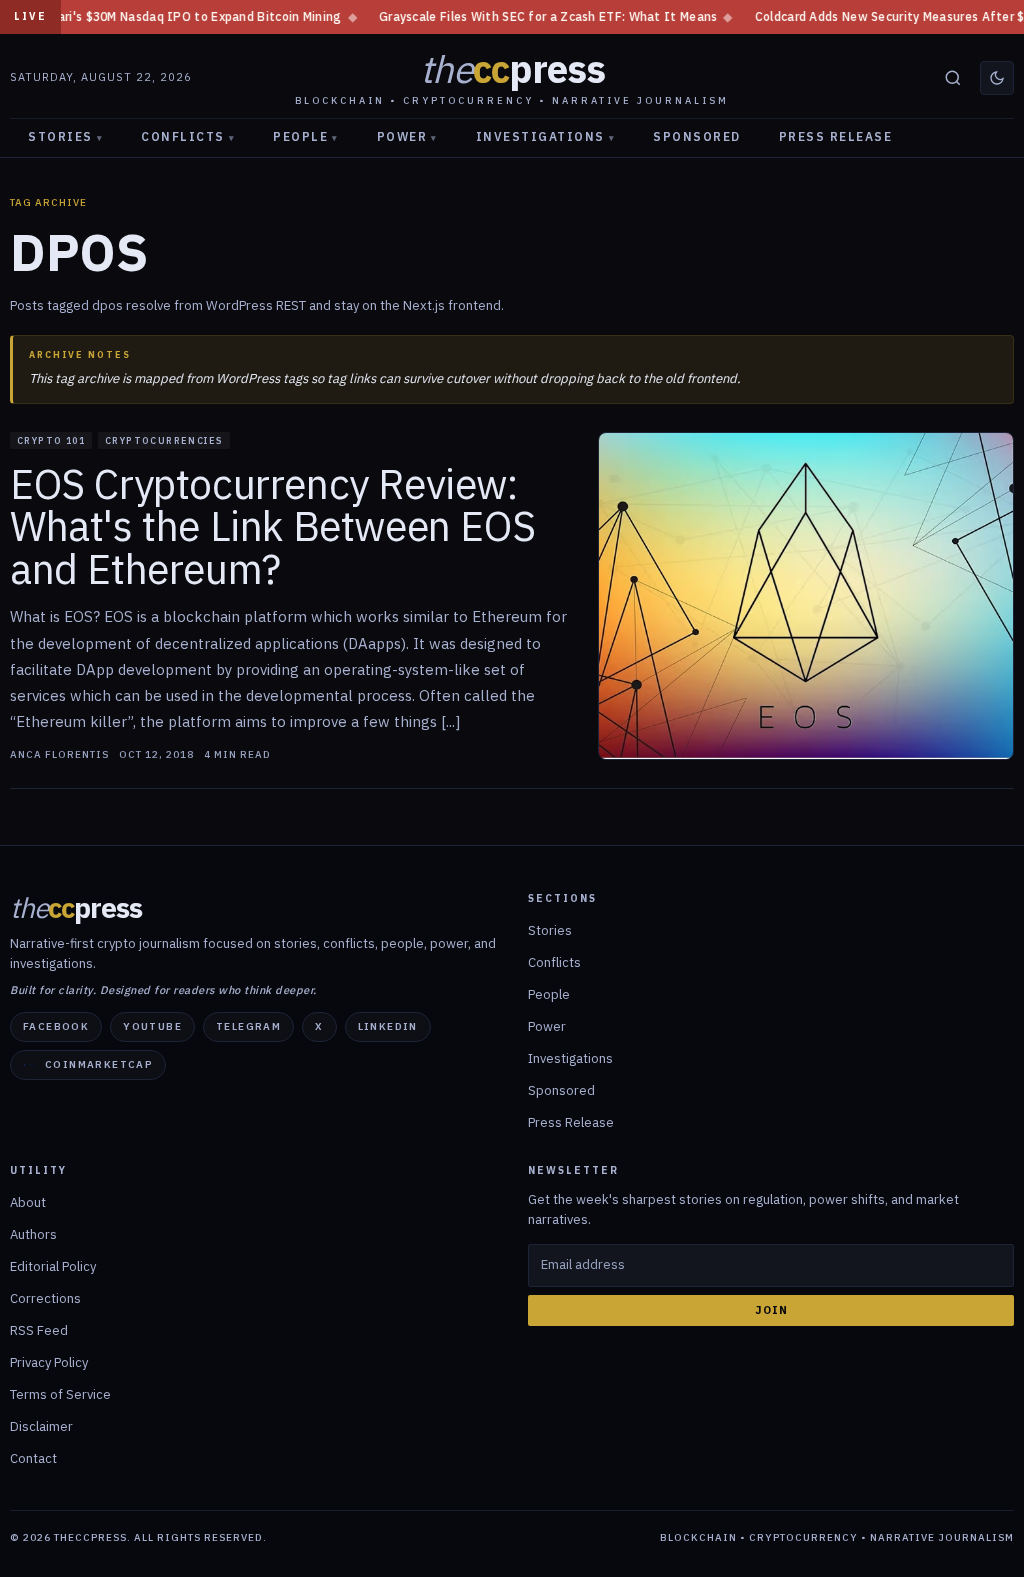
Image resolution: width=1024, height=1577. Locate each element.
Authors (33, 1234)
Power (407, 136)
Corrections (45, 1298)
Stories (65, 136)
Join (771, 1310)
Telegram (248, 1026)
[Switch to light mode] (997, 78)
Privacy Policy (49, 1362)
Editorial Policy (53, 1266)
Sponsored (697, 136)
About (28, 1202)
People (306, 136)
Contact (33, 1458)
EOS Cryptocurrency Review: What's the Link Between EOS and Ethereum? (272, 527)
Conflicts (188, 136)
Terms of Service (60, 1394)
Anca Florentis (59, 755)
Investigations (546, 136)
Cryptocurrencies (164, 440)
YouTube (152, 1026)
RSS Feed (39, 1330)
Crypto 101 (51, 440)
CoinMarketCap (99, 1064)
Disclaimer (41, 1426)
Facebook (56, 1026)
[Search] (953, 78)
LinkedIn (388, 1026)
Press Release (836, 136)
